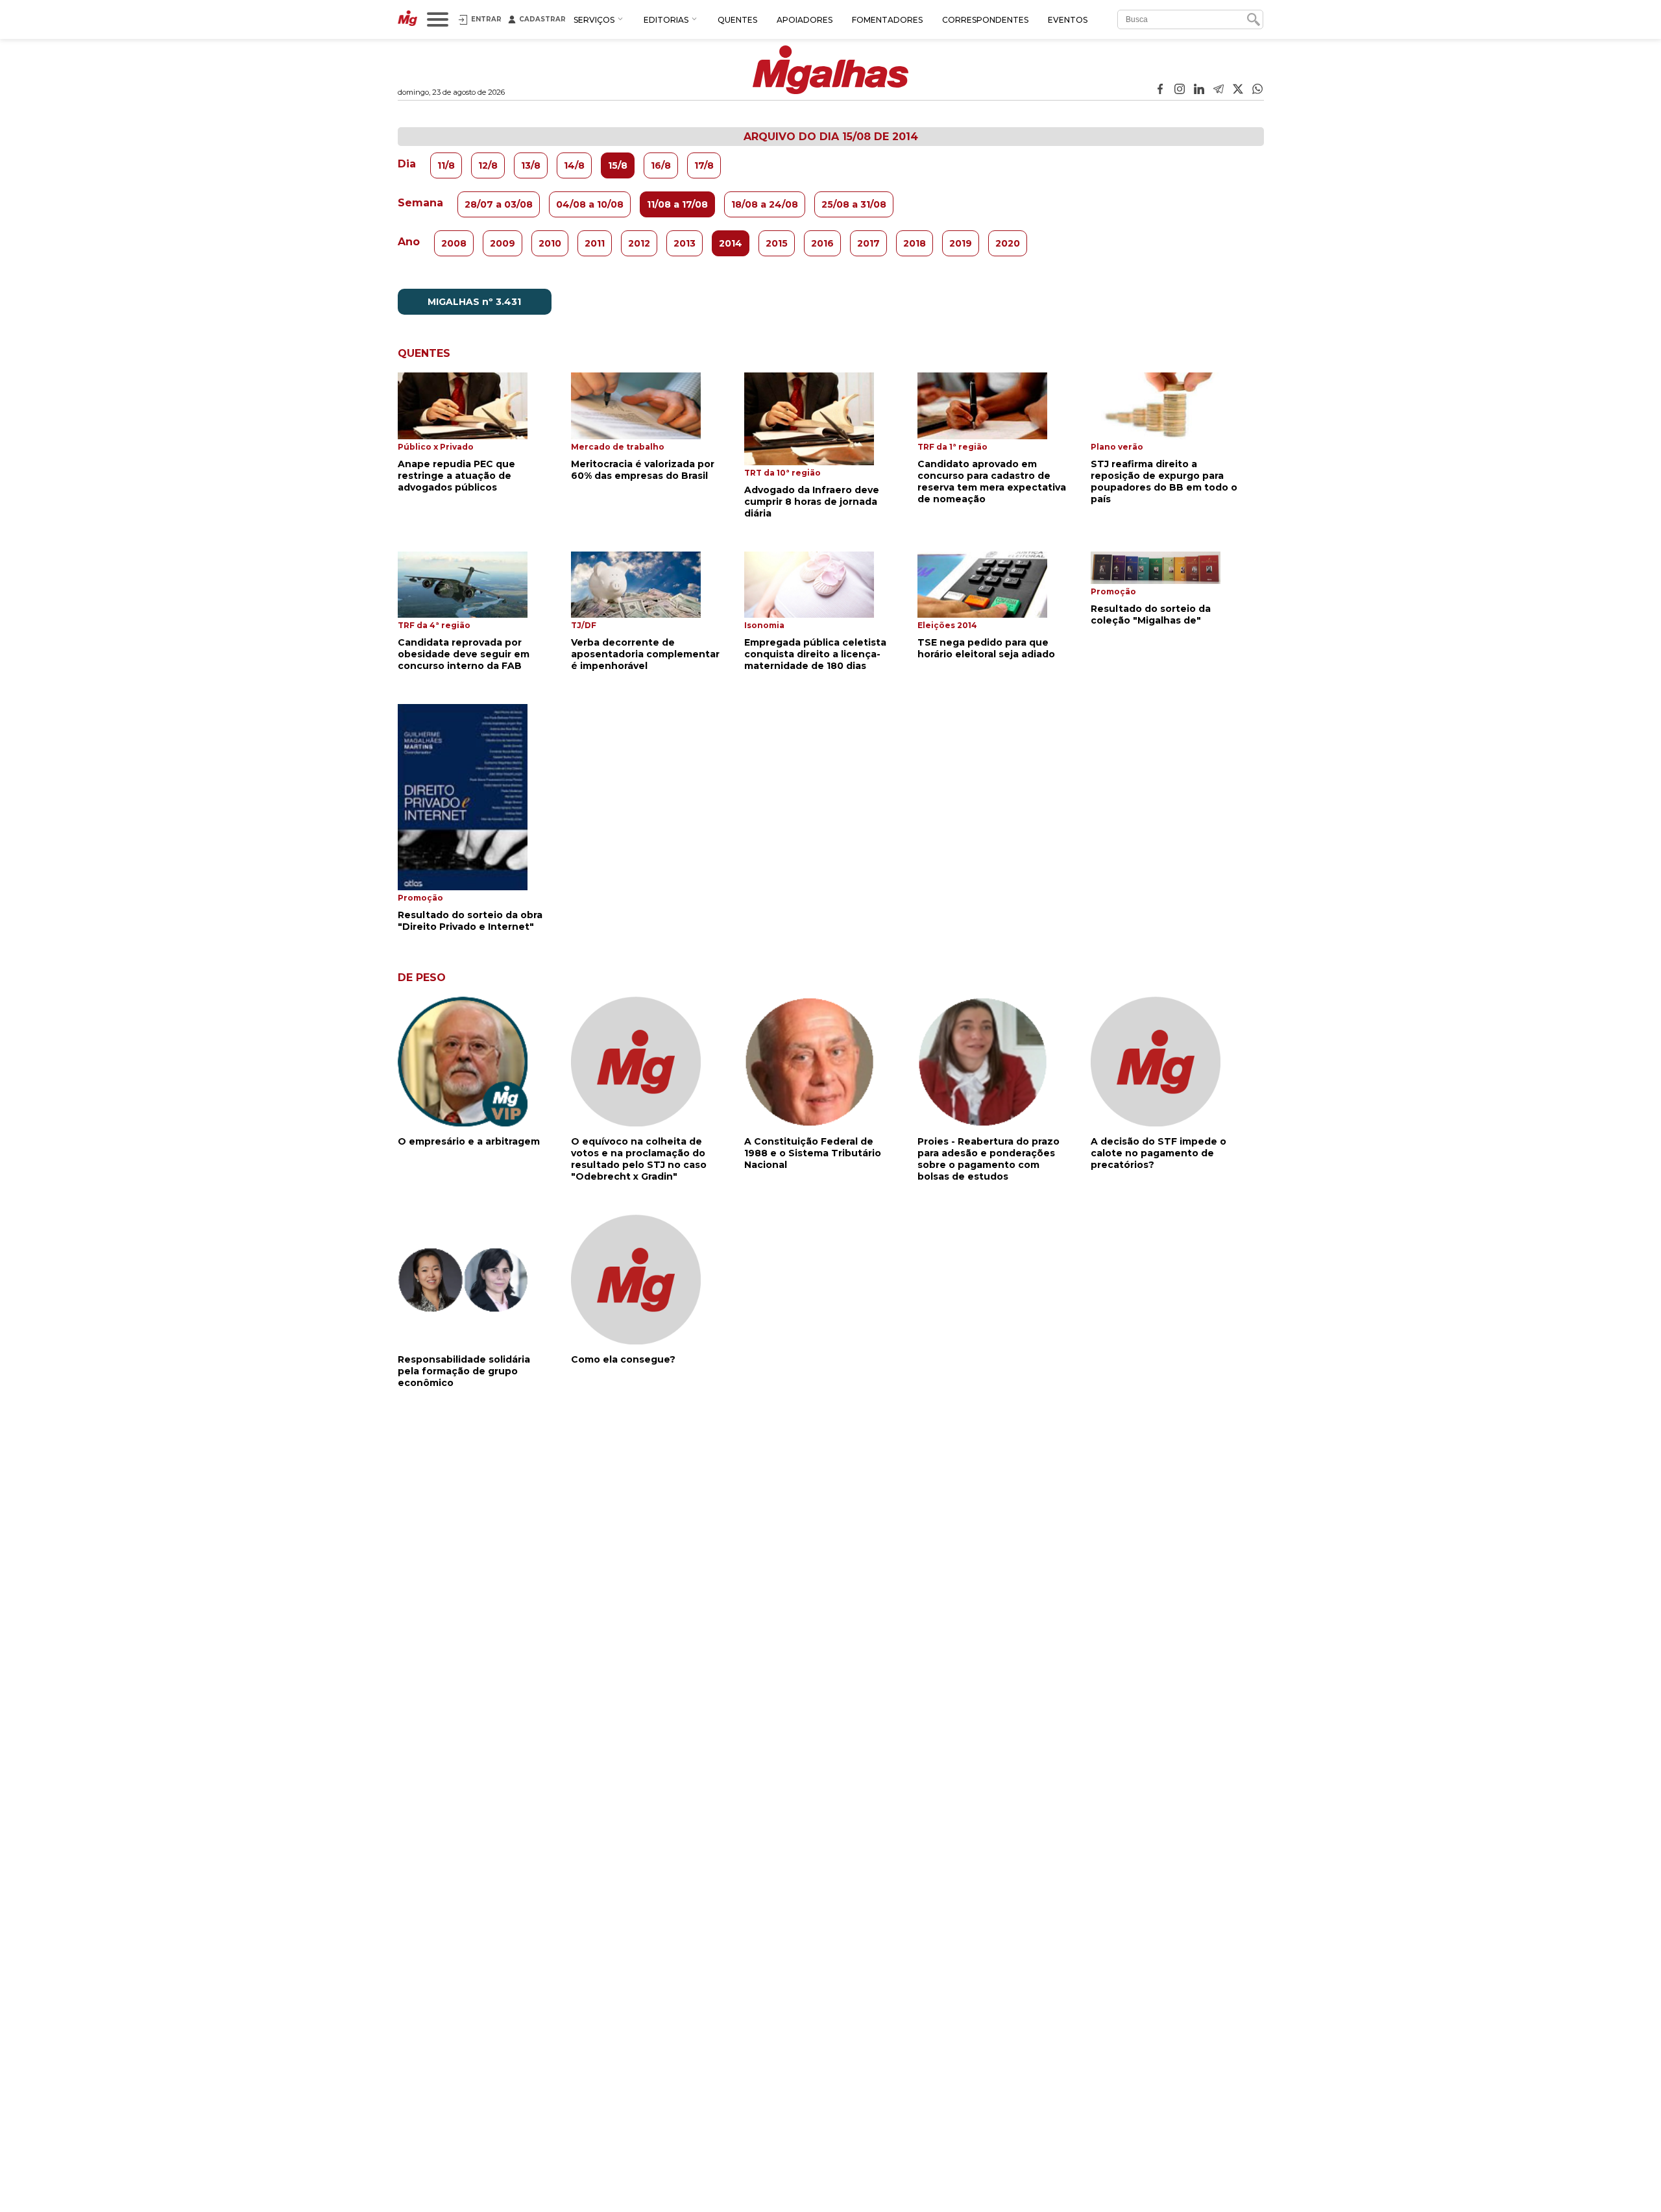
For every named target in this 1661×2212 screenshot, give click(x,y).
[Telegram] (1218, 90)
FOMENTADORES (887, 20)
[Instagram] (1180, 90)
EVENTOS (1068, 20)
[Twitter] (1238, 90)
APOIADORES (805, 20)
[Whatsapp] (1257, 90)
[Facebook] (1160, 90)
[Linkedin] (1199, 90)
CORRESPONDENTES (985, 20)
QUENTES (737, 20)
